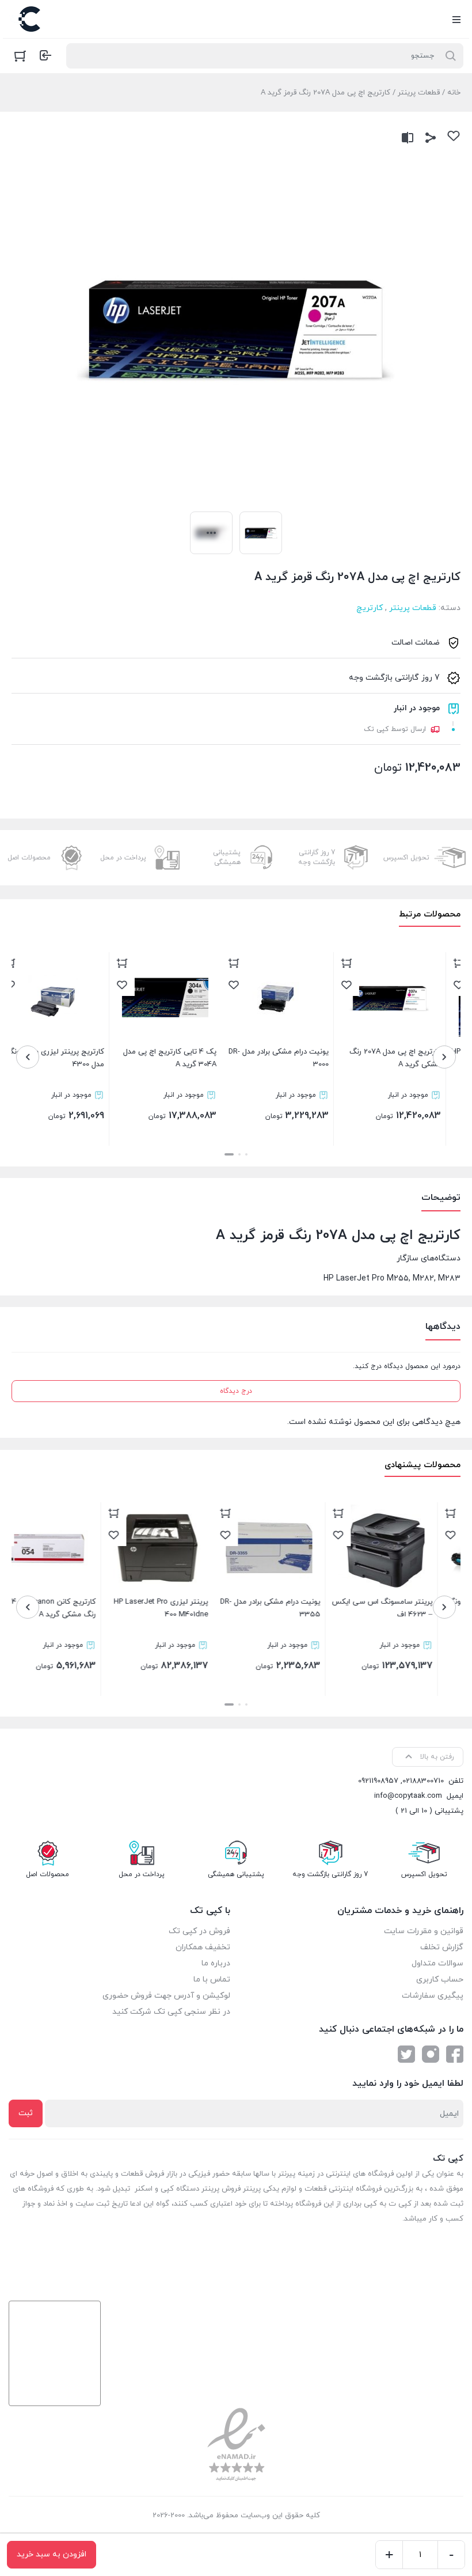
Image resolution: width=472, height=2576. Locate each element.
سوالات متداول (437, 1963)
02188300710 (423, 1781)
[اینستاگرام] (431, 2054)
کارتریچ (370, 608)
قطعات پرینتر (419, 93)
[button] (246, 1154)
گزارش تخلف (442, 1947)
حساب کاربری (440, 1980)
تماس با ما (212, 1980)
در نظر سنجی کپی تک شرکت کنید (171, 2012)
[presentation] (444, 1057)
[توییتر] (406, 2054)
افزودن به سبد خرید (52, 2554)
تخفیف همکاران (203, 1947)
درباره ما (216, 1963)
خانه (454, 93)
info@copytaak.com (408, 1796)
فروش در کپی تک (199, 1931)
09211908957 (378, 1781)
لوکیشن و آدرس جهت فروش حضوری (166, 1996)
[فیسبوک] (455, 2054)
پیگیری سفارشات (433, 1996)
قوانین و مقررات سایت (424, 1931)
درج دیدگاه (236, 1391)
